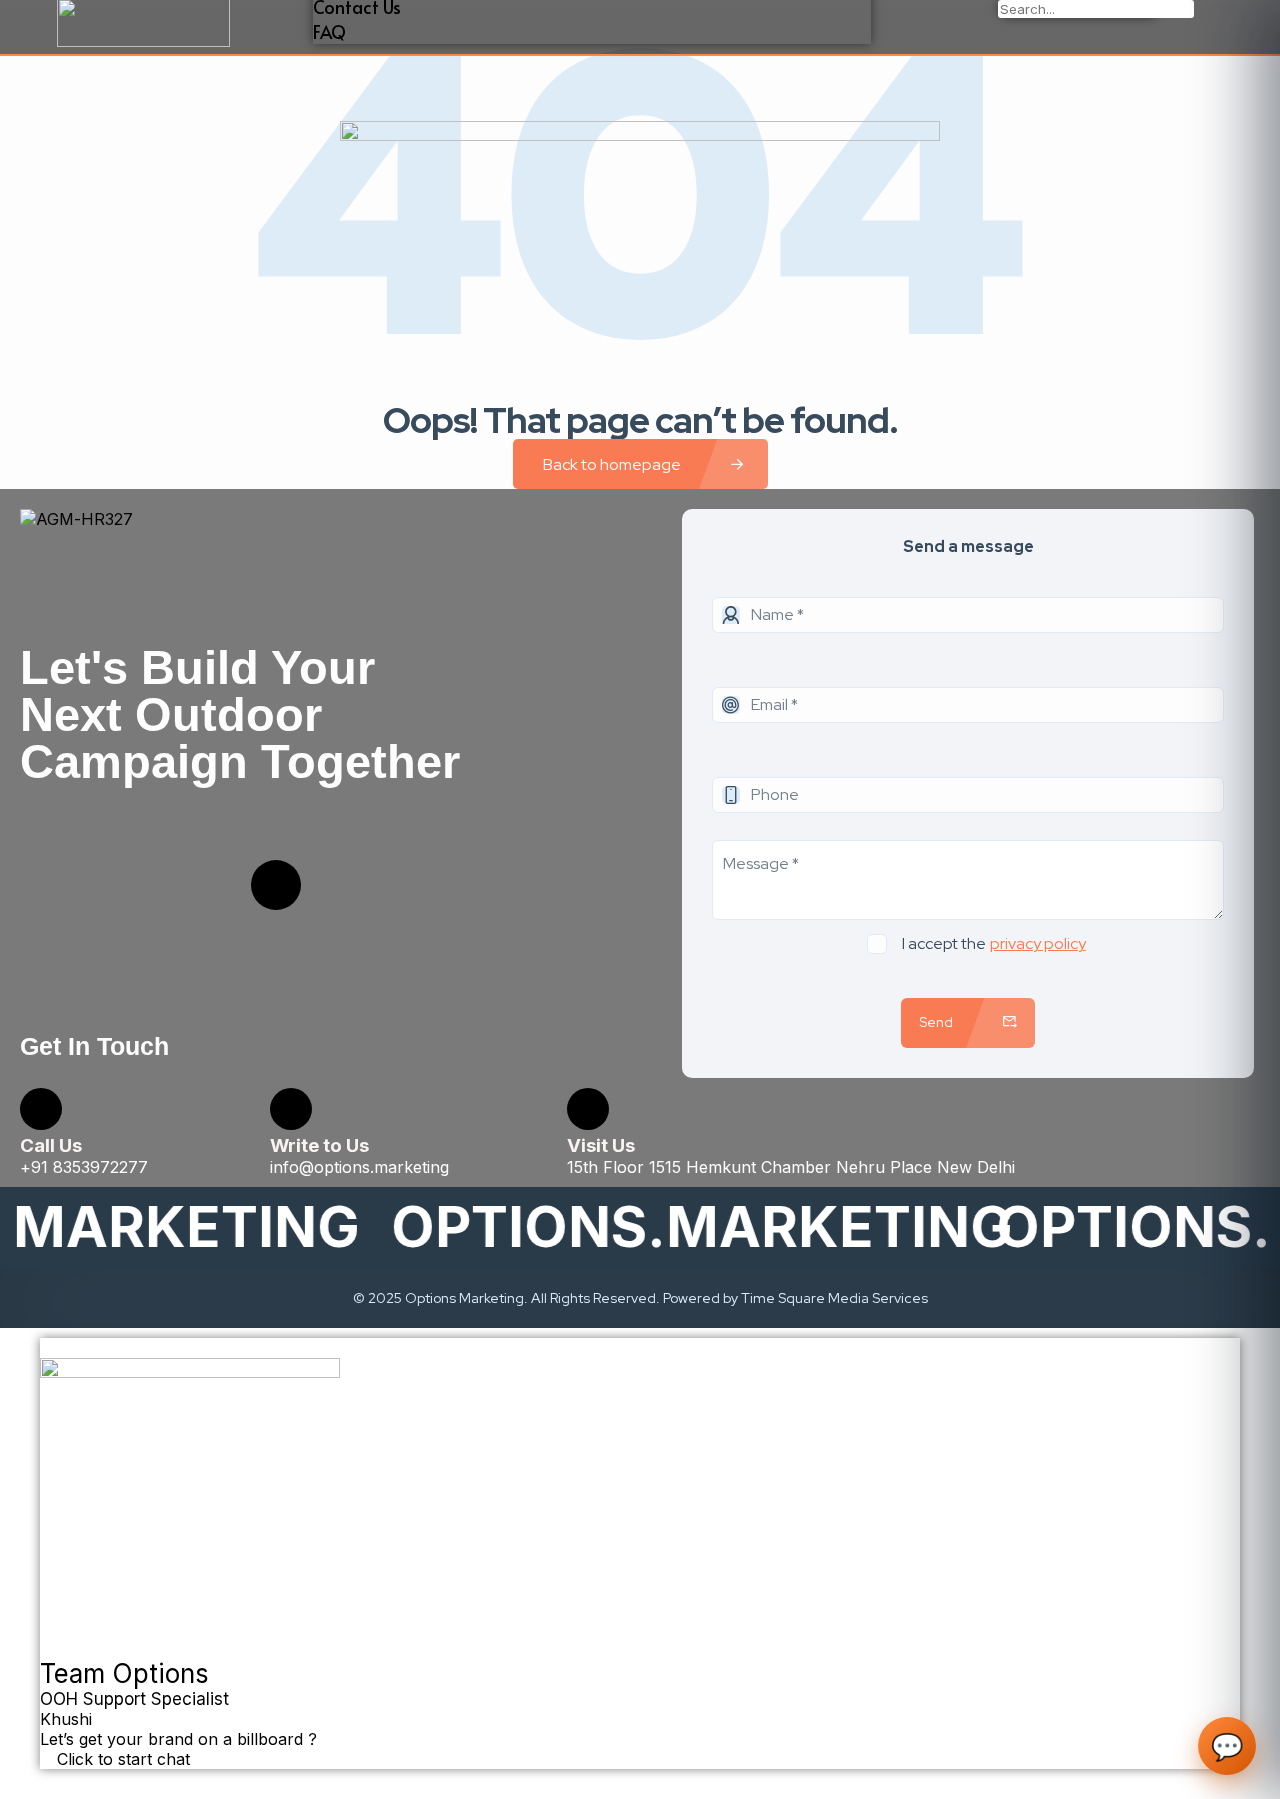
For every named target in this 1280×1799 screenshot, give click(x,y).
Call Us (51, 1145)
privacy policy (1038, 943)
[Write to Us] (291, 1109)
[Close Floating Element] (51, 1349)
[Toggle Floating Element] (51, 1780)
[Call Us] (41, 1109)
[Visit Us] (588, 1109)
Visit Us (601, 1145)
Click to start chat (121, 1759)
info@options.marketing (359, 1167)
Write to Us (319, 1145)
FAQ (329, 31)
